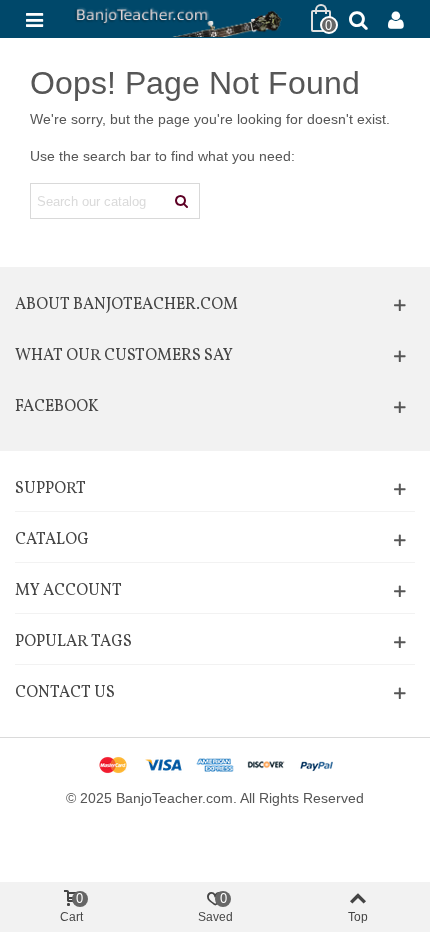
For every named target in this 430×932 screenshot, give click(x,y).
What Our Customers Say (124, 356)
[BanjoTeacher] (177, 19)
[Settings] (396, 19)
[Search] (358, 19)
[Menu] (34, 19)
